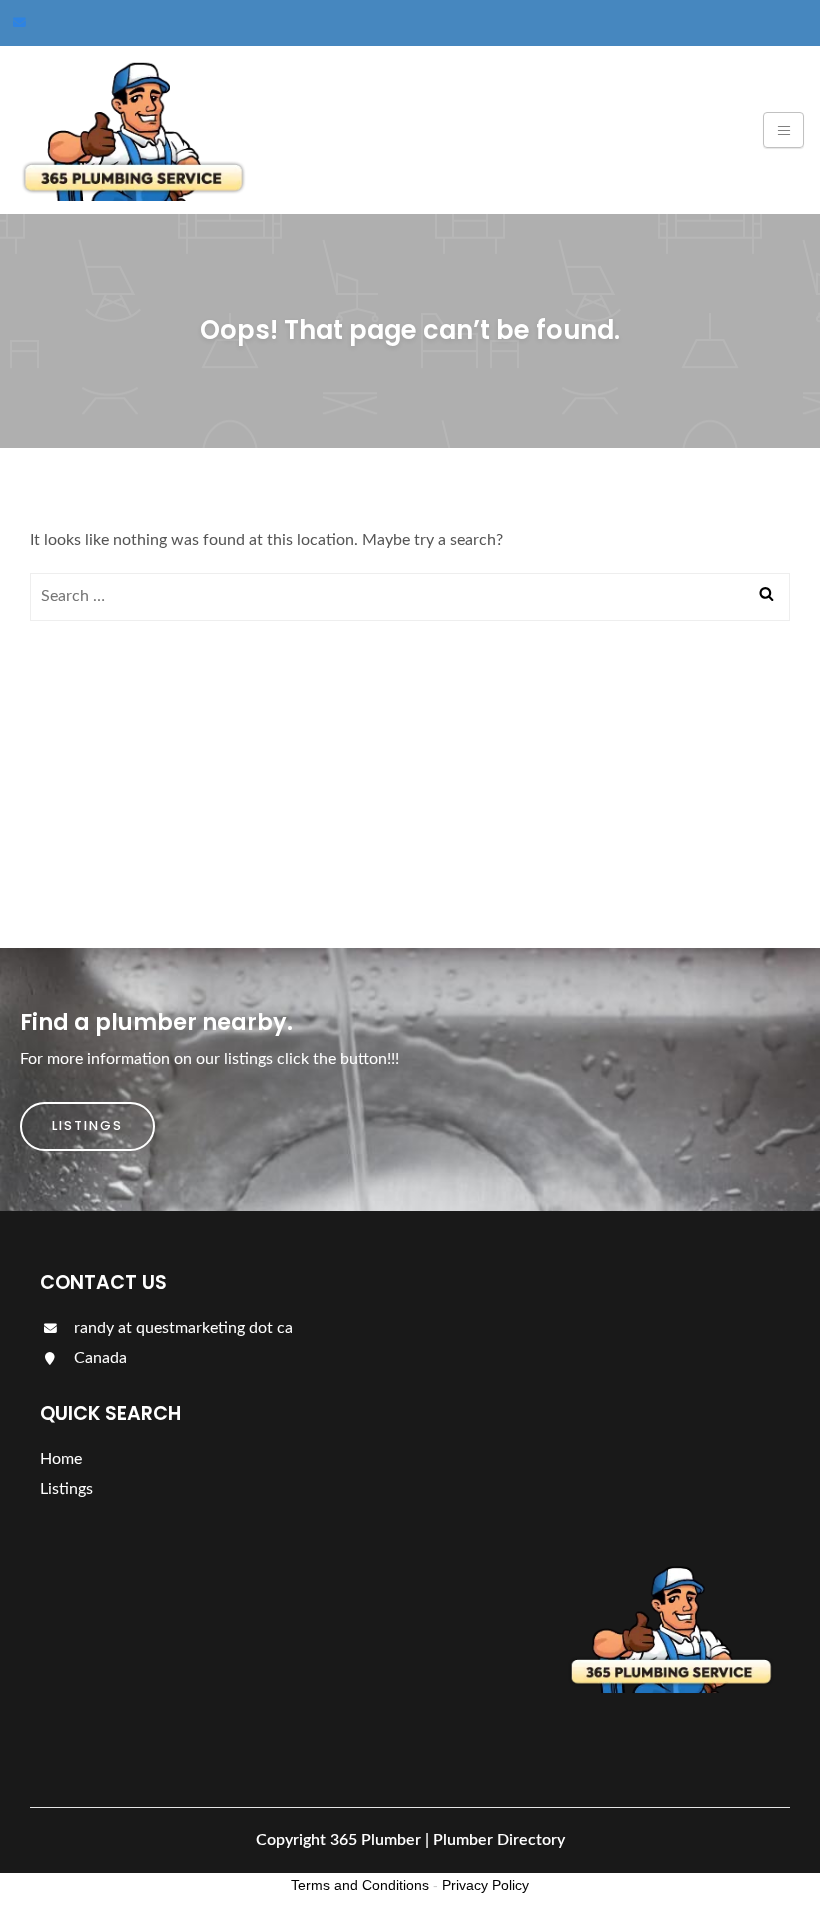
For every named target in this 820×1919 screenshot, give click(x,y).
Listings (87, 1125)
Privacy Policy (485, 1885)
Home (61, 1459)
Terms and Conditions (360, 1885)
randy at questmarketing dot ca (181, 1328)
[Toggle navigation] (783, 130)
